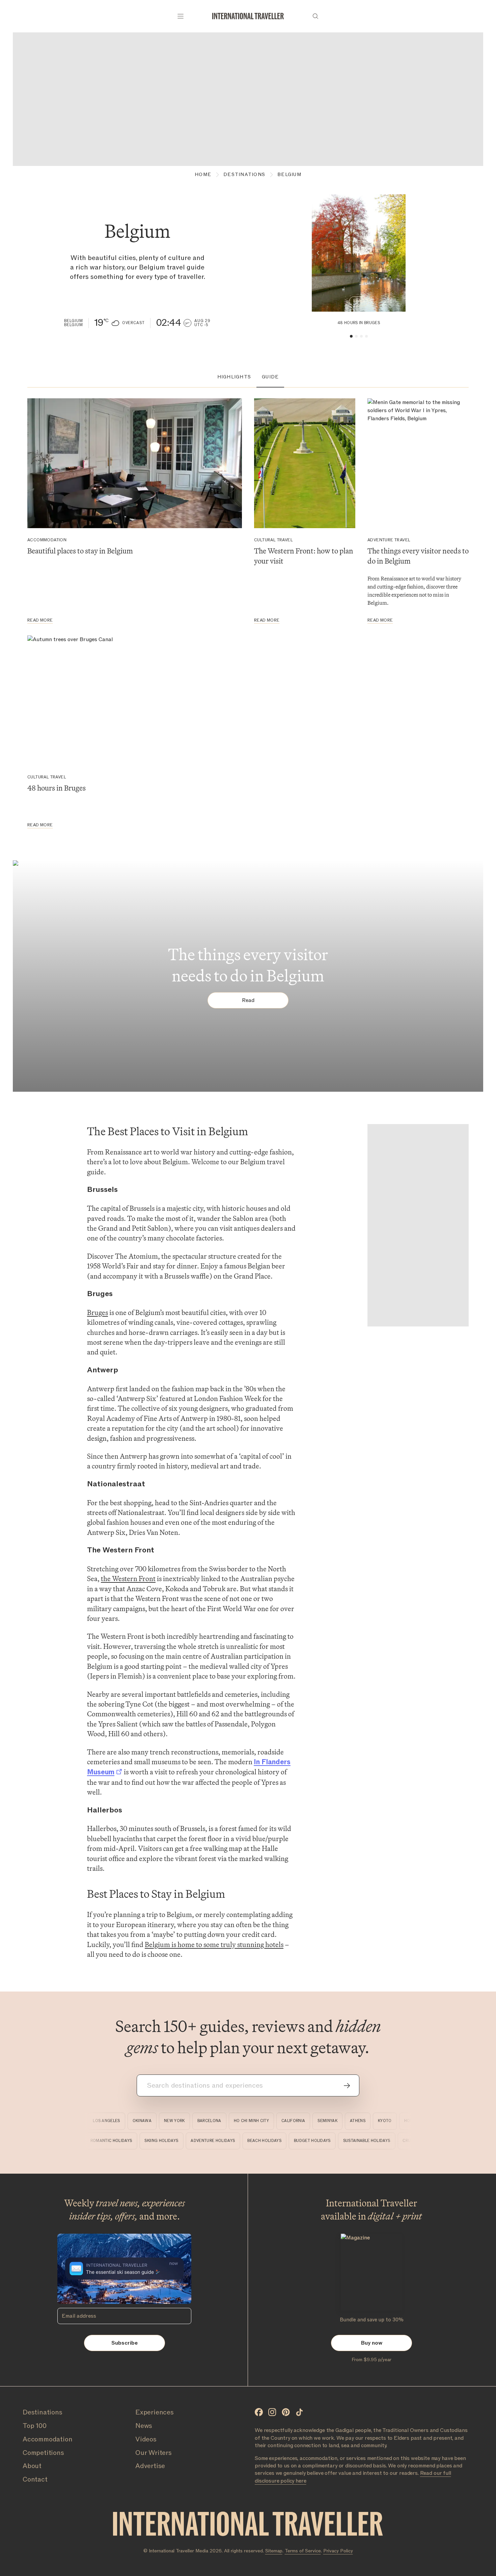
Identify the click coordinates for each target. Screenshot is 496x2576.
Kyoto (372, 2121)
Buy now (372, 2343)
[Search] (315, 16)
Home (203, 175)
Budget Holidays (328, 2141)
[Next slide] (399, 253)
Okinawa (129, 2121)
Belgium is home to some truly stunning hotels (214, 1944)
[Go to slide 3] (361, 336)
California (280, 2121)
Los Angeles (93, 2121)
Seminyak (314, 2121)
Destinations (244, 175)
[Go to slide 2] (356, 336)
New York (161, 2121)
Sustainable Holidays (383, 2141)
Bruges (98, 1312)
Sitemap (274, 2551)
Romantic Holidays (127, 2141)
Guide (270, 377)
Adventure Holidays (229, 2141)
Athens (345, 2121)
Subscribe (125, 2343)
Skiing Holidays (177, 2141)
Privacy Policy (338, 2551)
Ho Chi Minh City (238, 2121)
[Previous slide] (318, 253)
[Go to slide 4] (366, 336)
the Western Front (128, 1579)
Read (359, 301)
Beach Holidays (281, 2141)
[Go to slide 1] (351, 336)
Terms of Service (303, 2551)
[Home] (248, 16)
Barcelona (196, 2121)
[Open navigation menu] (181, 16)
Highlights (234, 377)
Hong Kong (403, 2121)
